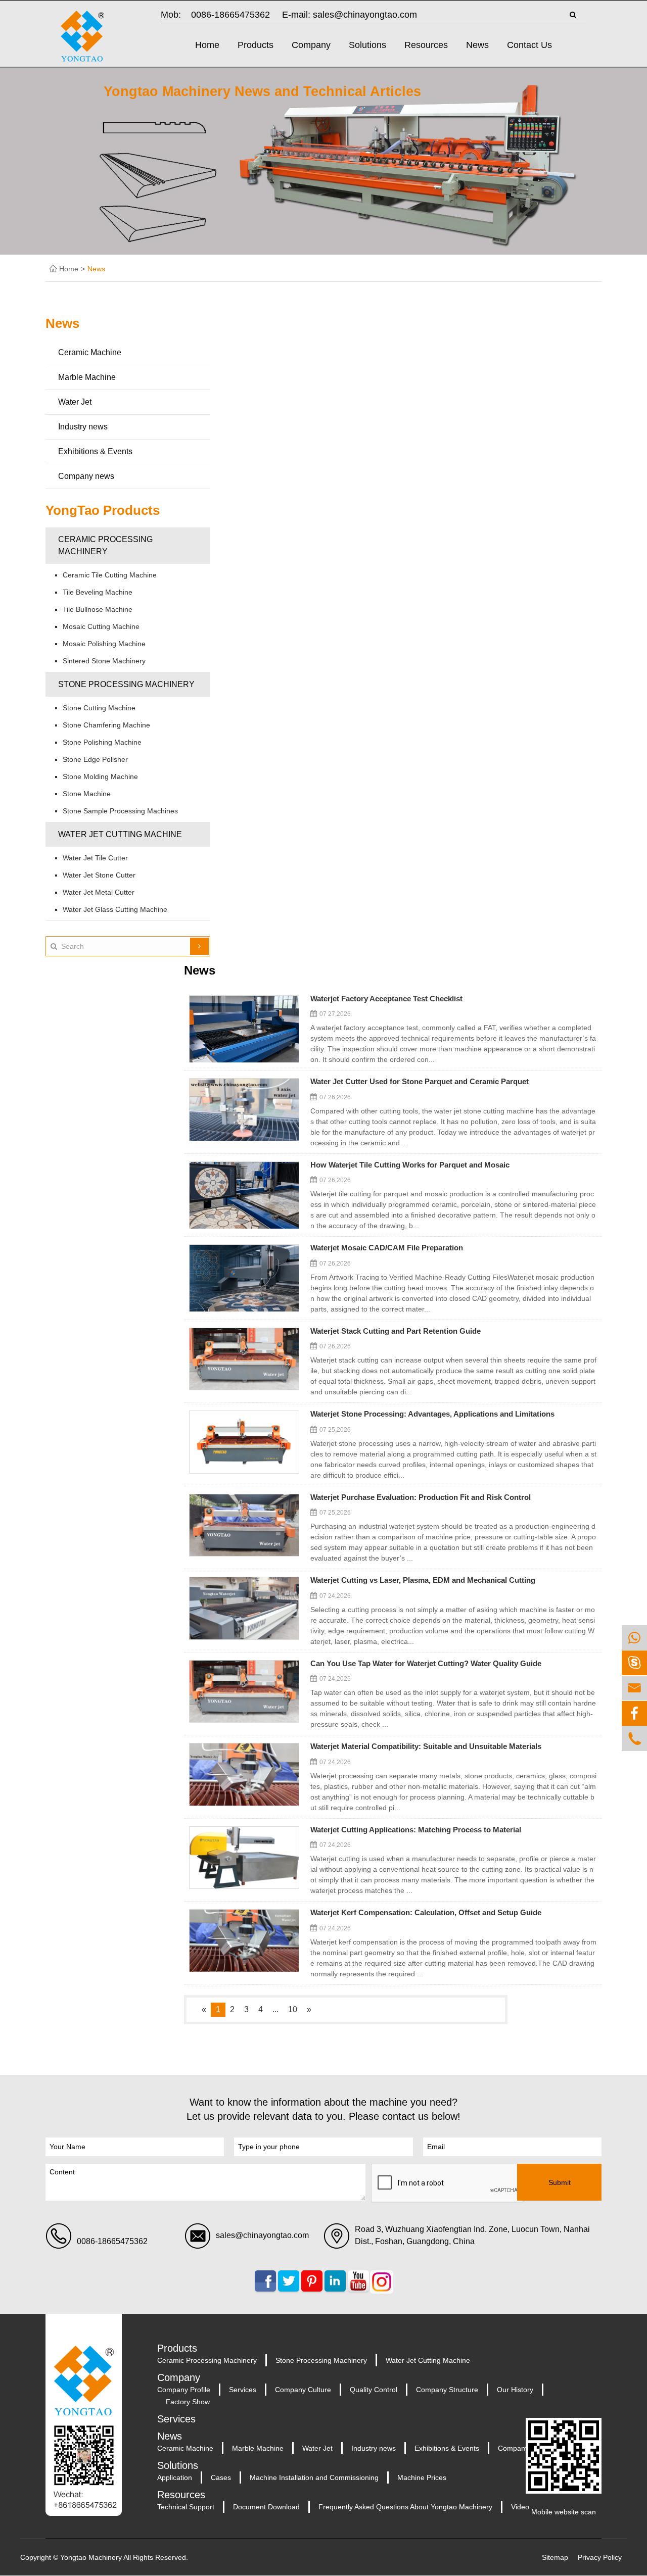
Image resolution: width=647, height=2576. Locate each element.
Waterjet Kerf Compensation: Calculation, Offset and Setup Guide (426, 1913)
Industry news (83, 427)
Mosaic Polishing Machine (104, 644)
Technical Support (186, 2507)
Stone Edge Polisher (95, 759)
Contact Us (529, 45)
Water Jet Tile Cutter (95, 858)
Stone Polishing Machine (102, 742)
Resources (426, 45)
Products (256, 45)
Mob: (171, 15)
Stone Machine (87, 794)
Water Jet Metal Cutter (99, 892)
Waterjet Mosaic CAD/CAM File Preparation (387, 1248)
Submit (560, 2182)
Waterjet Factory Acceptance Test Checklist (386, 999)
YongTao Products (103, 510)
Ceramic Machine (90, 352)
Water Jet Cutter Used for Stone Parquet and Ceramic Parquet (420, 1082)
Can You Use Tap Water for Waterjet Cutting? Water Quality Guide (426, 1664)
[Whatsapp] (634, 1638)
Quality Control (374, 2390)
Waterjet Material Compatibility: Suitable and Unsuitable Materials (426, 1747)
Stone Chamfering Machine (106, 725)
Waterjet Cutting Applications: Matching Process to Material (416, 1830)
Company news (86, 476)
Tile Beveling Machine (98, 592)
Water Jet (75, 402)
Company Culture (303, 2390)
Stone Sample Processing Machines (120, 811)
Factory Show (188, 2402)
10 (293, 2009)
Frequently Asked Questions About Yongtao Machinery (405, 2507)
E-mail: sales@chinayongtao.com (350, 15)
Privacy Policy (600, 2557)
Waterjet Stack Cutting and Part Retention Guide (396, 1331)
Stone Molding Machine (100, 776)
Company (311, 45)
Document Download (266, 2507)
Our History (515, 2390)
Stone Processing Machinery (126, 684)
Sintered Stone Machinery (104, 661)
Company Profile (184, 2390)
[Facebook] (634, 1713)
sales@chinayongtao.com (262, 2235)
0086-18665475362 (230, 15)
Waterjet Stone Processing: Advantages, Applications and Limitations (432, 1414)
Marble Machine (87, 377)
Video (520, 2507)
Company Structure (447, 2390)
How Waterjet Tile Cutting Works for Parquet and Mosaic (410, 1165)
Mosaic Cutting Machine (101, 626)
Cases (221, 2477)
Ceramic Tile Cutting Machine (110, 575)
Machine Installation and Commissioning (314, 2477)
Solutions (367, 45)
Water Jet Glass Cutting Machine (115, 909)
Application (175, 2477)
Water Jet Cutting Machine (120, 834)
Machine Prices (422, 2477)
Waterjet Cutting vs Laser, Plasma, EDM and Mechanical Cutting (423, 1581)
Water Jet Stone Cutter (99, 875)
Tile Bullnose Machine (98, 609)
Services (243, 2390)
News (477, 45)
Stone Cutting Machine (99, 708)
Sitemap (555, 2557)
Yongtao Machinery (91, 2557)
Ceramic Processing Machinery (105, 545)
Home (207, 45)
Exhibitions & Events (95, 451)
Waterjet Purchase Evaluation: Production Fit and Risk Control (421, 1498)
